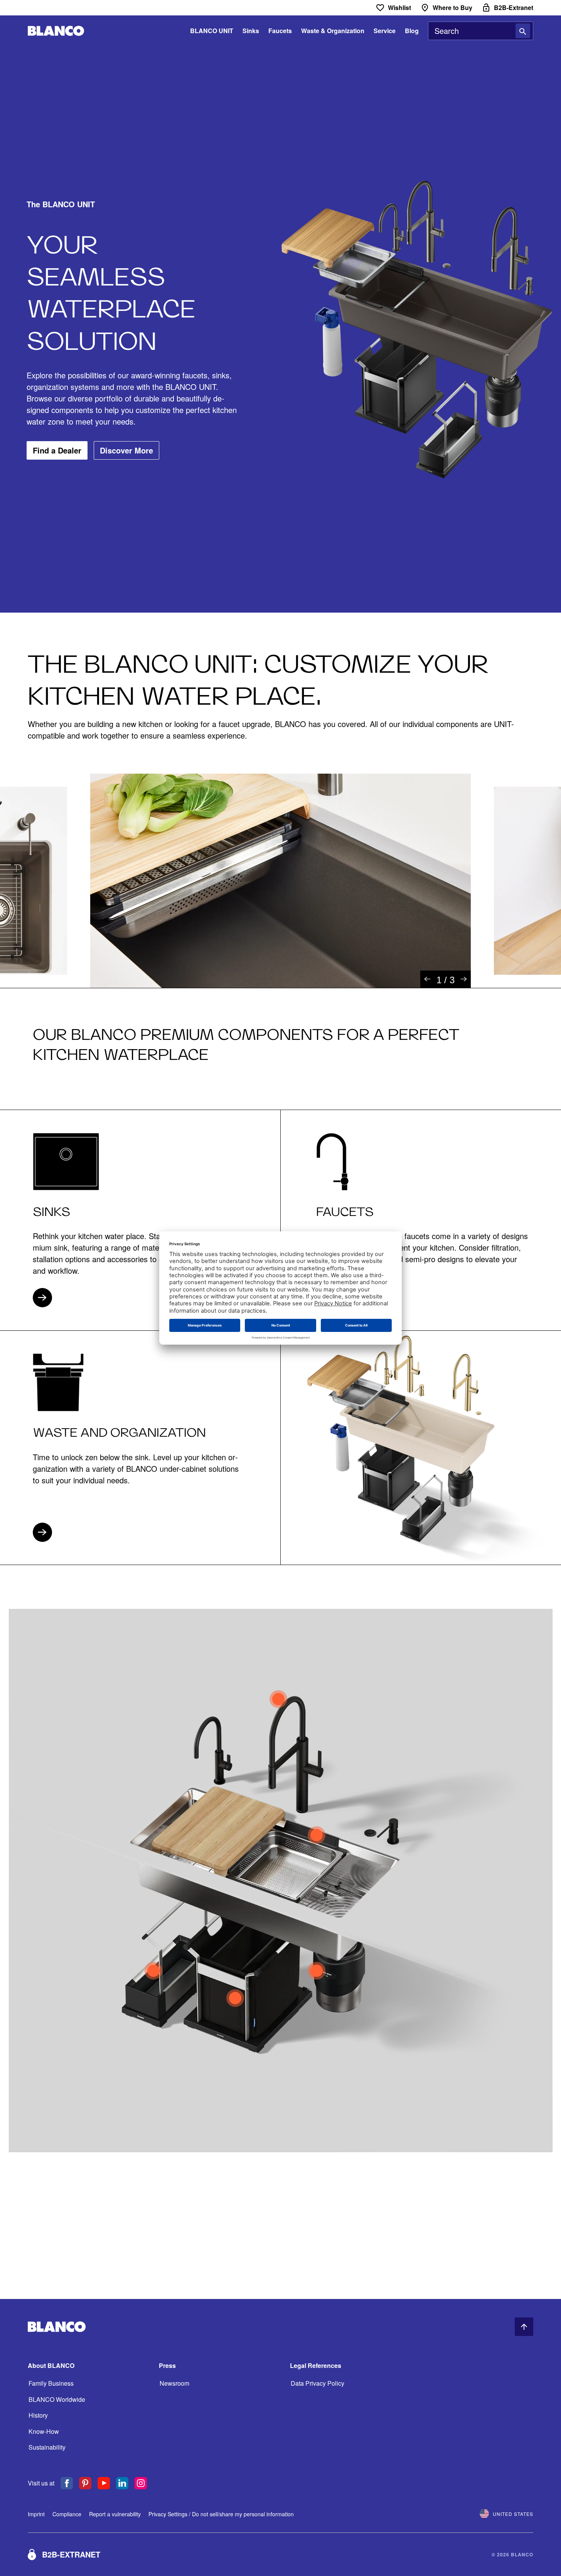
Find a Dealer (57, 450)
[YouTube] (104, 2483)
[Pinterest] (85, 2483)
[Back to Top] (524, 2327)
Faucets (280, 31)
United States (513, 2514)
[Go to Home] (56, 31)
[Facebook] (67, 2483)
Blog (412, 31)
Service (385, 31)
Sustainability (47, 2447)
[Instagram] (141, 2483)
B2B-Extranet (71, 2554)
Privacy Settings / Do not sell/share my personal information (221, 2514)
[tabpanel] (280, 881)
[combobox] (481, 31)
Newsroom (174, 2383)
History (38, 2415)
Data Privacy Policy (318, 2383)
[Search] (523, 31)
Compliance (67, 2514)
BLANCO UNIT (212, 31)
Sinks (251, 31)
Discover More (126, 450)
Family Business (51, 2383)
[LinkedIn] (122, 2483)
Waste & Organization (333, 31)
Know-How (44, 2431)
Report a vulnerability (115, 2514)
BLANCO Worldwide (57, 2399)
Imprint (36, 2514)
